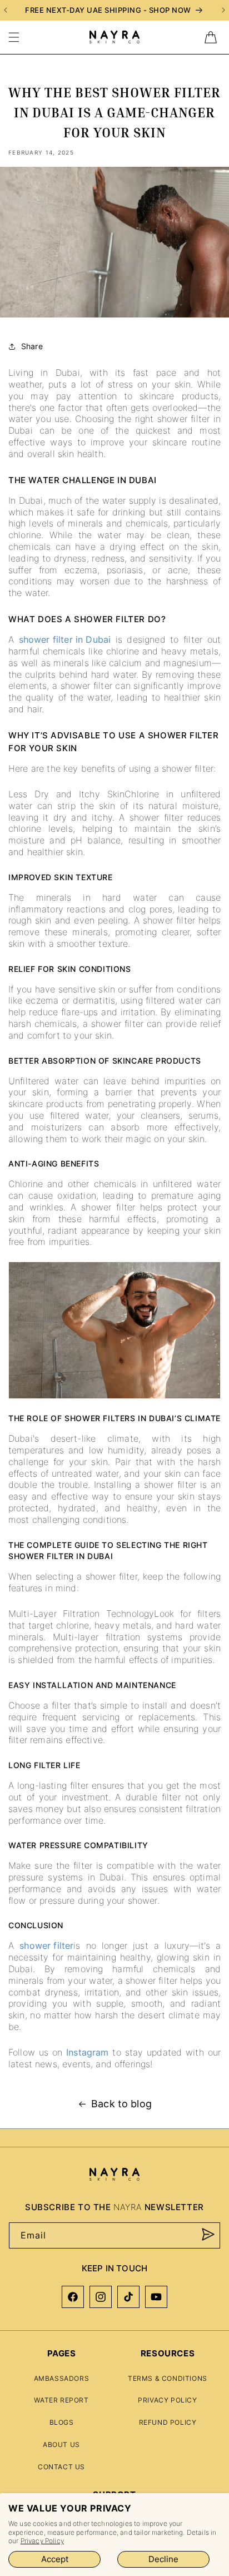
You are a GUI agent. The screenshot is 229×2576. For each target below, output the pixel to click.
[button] (14, 37)
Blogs (62, 2422)
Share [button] (32, 346)
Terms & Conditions (168, 2378)
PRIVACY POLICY (167, 2400)
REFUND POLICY (168, 2422)
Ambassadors (62, 2378)
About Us (61, 2445)
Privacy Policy (42, 2541)
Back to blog (121, 2104)
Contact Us (61, 2467)
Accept (55, 2559)
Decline (163, 2559)
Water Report (61, 2400)
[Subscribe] (208, 2235)
